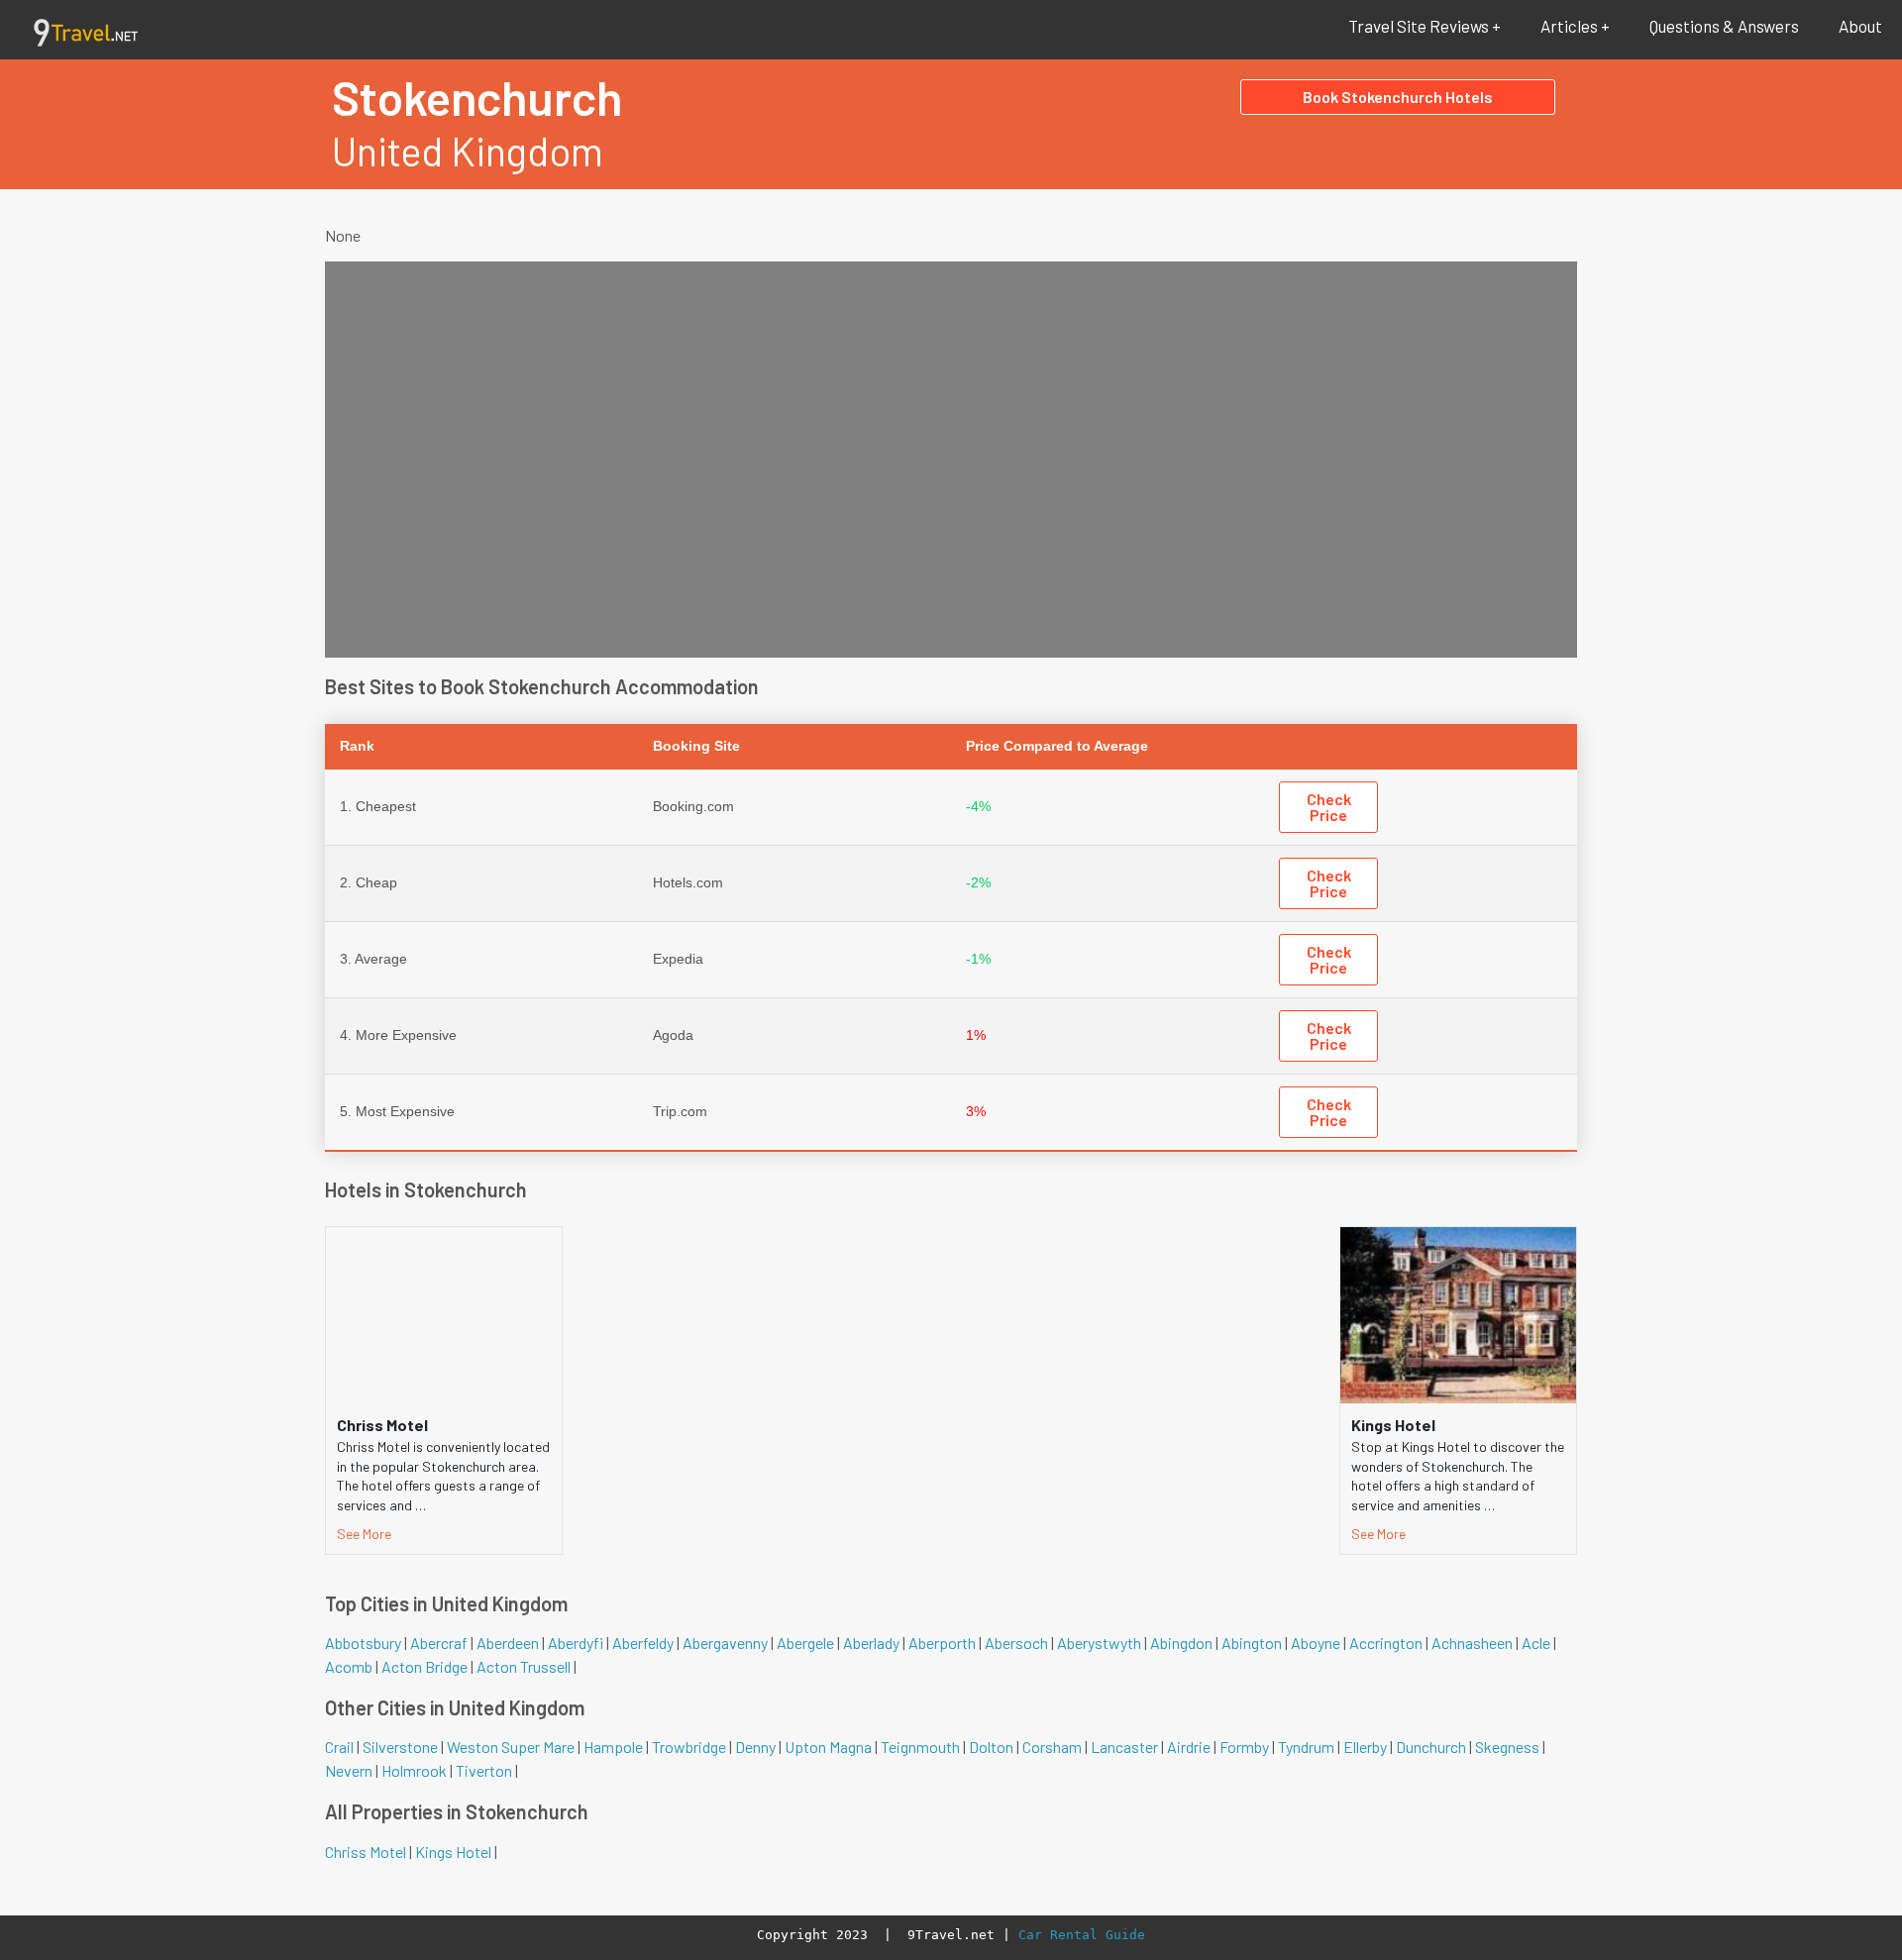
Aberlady (871, 1643)
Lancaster (1124, 1747)
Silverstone (400, 1747)
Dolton (991, 1747)
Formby (1244, 1747)
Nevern (349, 1770)
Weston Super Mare (511, 1747)
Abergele (805, 1643)
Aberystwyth (1099, 1643)
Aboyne (1316, 1643)
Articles (1569, 26)
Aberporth (942, 1643)
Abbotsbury (363, 1643)
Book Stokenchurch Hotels (1398, 97)
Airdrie (1189, 1747)
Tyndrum (1306, 1747)
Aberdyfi (576, 1643)
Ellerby (1365, 1747)
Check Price (1329, 807)
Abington (1252, 1643)
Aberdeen (508, 1643)
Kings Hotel (453, 1852)
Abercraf (439, 1643)
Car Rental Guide (1082, 1935)
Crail (339, 1747)
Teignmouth (920, 1747)
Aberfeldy (643, 1643)
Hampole (613, 1747)
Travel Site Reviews (1419, 26)
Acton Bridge (424, 1666)
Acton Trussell (524, 1666)
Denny (755, 1747)
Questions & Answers (1724, 26)
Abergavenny (725, 1643)
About (1860, 26)
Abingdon (1181, 1643)
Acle (1536, 1643)
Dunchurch (1431, 1747)
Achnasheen (1472, 1643)
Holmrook (414, 1770)
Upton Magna (828, 1747)
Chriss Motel (366, 1852)
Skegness (1507, 1747)
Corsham (1052, 1747)
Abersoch (1016, 1643)
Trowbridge (689, 1747)
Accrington (1386, 1643)
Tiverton (484, 1770)
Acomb (349, 1666)
